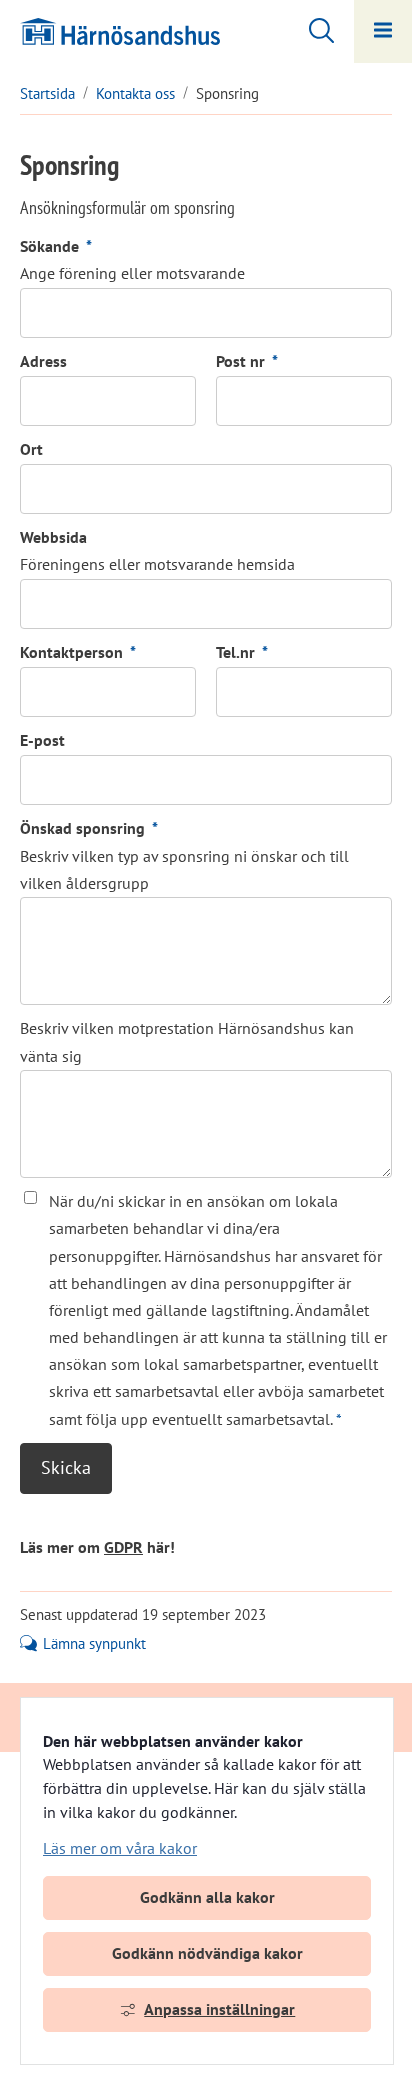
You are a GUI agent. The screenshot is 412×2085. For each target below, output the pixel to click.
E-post (42, 740)
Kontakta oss (135, 93)
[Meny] (383, 31)
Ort (31, 449)
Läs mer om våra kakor (120, 1848)
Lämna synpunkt (94, 1644)
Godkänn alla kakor (207, 1897)
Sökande (56, 246)
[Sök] (311, 28)
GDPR (123, 1547)
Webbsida (53, 537)
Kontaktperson (78, 652)
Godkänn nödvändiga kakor (207, 1953)
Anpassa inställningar (219, 2009)
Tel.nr (242, 652)
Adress (43, 361)
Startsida (47, 93)
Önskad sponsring (89, 828)
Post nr (247, 361)
